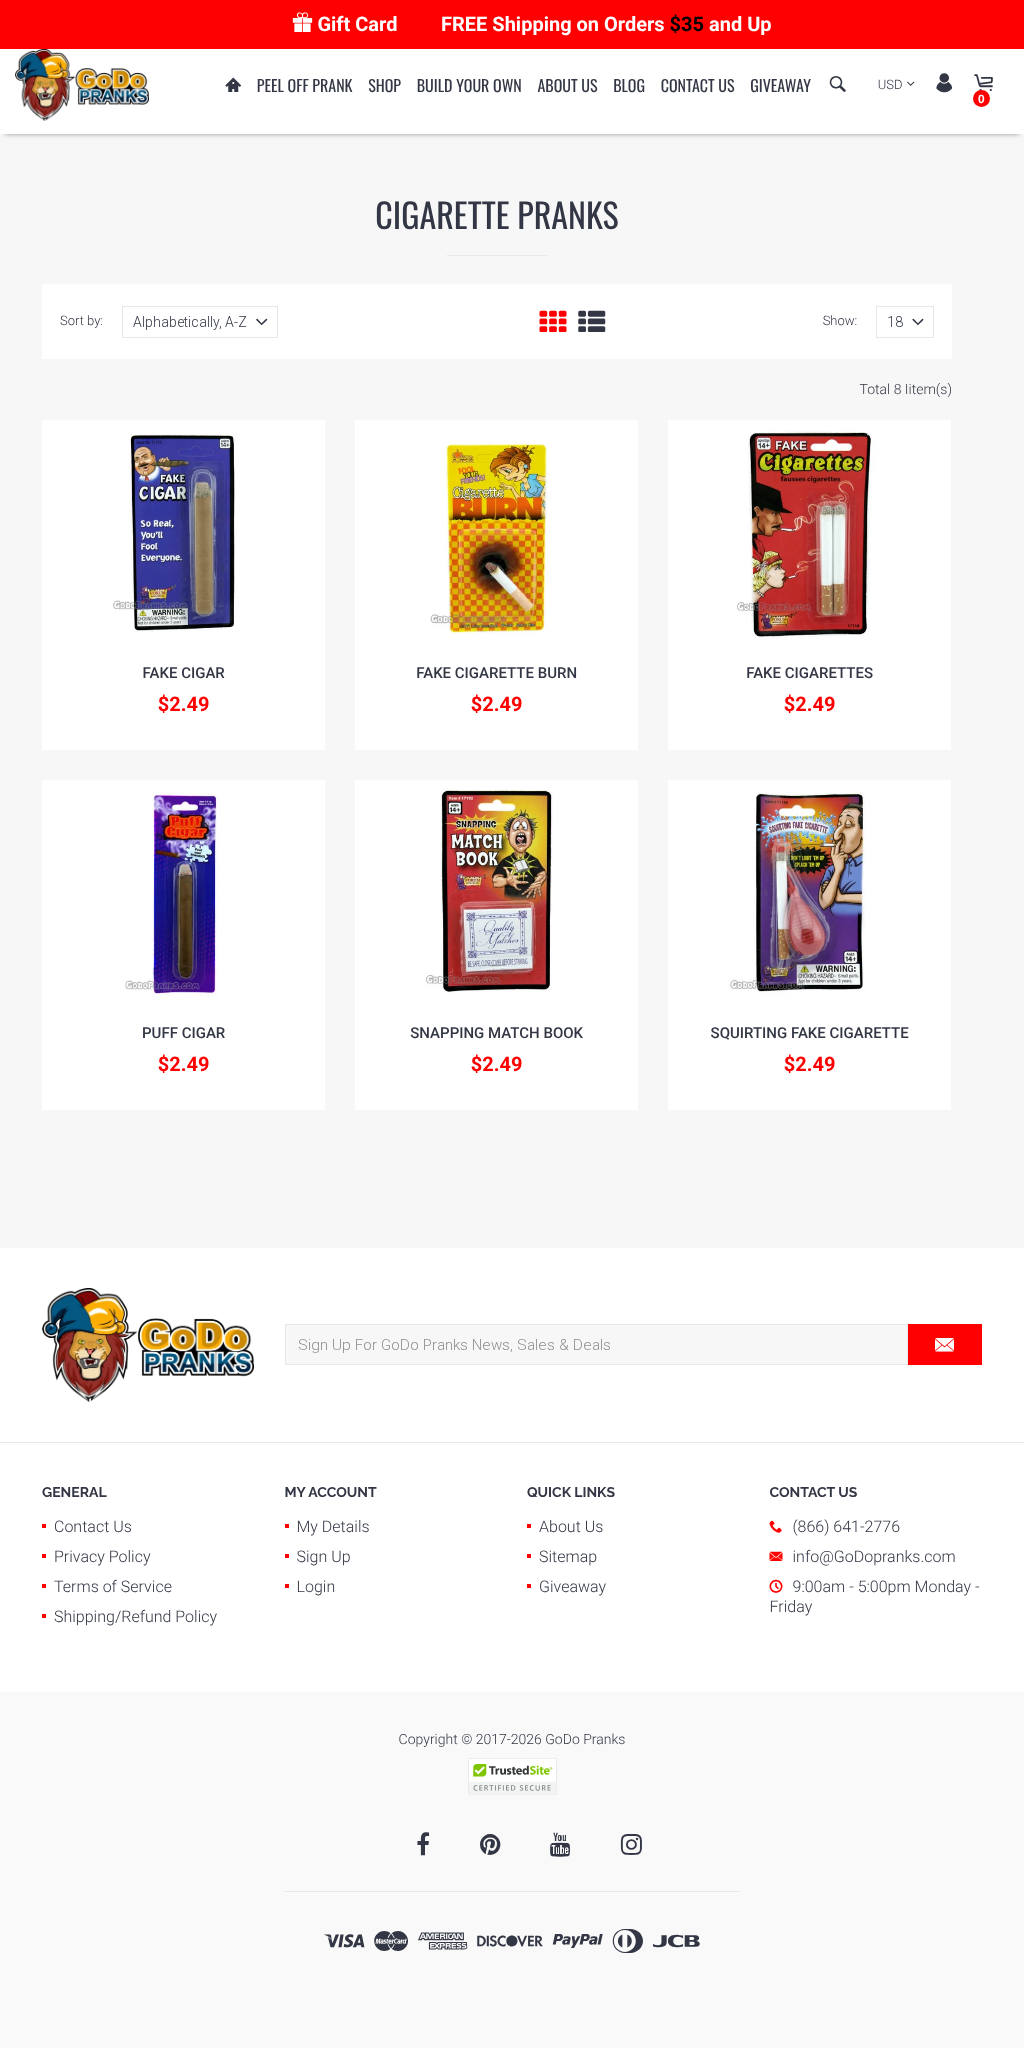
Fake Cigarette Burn (496, 673)
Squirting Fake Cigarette (810, 1033)
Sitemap (568, 1556)
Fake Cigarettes (809, 673)
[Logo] (82, 84)
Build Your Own (469, 85)
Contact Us (698, 85)
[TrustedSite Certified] (512, 1776)
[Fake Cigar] (183, 531)
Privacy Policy (102, 1556)
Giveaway (780, 85)
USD (890, 85)
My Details (333, 1526)
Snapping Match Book (496, 1033)
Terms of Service (113, 1586)
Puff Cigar (183, 1033)
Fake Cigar (184, 673)
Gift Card (357, 24)
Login (316, 1586)
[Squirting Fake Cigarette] (809, 891)
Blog (629, 85)
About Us (567, 85)
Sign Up (324, 1556)
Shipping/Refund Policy (135, 1616)
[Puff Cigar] (183, 891)
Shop (384, 85)
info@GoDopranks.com (874, 1556)
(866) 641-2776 (847, 1526)
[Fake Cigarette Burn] (496, 531)
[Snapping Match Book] (496, 891)
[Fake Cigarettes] (809, 531)
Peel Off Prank (305, 85)
